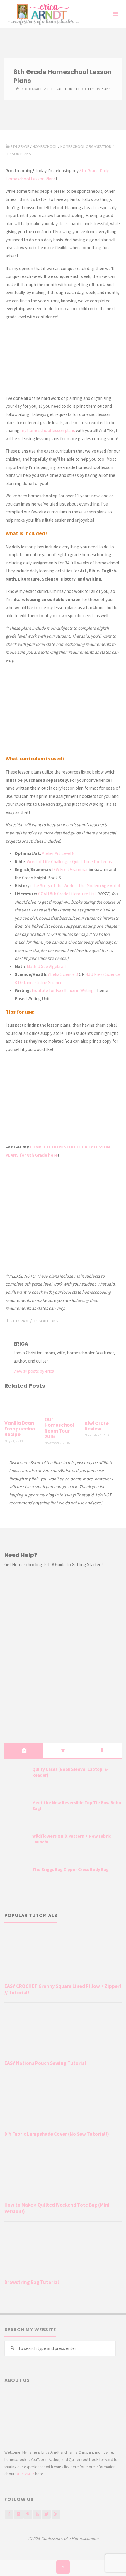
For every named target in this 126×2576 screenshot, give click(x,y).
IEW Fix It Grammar (70, 869)
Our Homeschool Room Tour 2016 (59, 1428)
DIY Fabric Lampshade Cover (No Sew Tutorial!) (57, 2134)
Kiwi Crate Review (97, 1426)
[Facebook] (9, 2514)
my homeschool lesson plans (48, 430)
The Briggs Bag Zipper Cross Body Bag (70, 1869)
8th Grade (34, 89)
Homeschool (45, 146)
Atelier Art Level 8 (58, 853)
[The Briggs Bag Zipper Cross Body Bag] (16, 1877)
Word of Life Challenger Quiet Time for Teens (69, 862)
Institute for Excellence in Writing (63, 990)
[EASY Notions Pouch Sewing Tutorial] (63, 2033)
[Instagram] (18, 2514)
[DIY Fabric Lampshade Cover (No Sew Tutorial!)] (63, 2103)
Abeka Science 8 (63, 974)
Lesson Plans (18, 154)
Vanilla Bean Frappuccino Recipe (20, 1429)
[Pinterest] (28, 2514)
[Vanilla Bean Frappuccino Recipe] (23, 1405)
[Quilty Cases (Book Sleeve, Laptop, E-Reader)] (16, 1777)
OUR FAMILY (25, 2474)
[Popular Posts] (63, 1750)
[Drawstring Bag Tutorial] (63, 2252)
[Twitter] (46, 2514)
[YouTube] (37, 2514)
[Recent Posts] (24, 1750)
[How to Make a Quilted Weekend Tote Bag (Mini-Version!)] (63, 2174)
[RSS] (56, 2514)
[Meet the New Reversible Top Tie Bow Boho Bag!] (16, 1810)
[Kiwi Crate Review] (103, 1405)
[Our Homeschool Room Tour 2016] (63, 1404)
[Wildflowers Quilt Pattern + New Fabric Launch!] (16, 1843)
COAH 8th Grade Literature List (67, 894)
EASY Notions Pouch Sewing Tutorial (45, 2063)
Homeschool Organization (86, 146)
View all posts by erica (34, 1371)
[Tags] (102, 1750)
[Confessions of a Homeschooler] (42, 14)
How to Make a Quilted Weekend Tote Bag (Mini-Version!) (58, 2208)
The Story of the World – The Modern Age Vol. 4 (76, 886)
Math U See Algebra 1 (47, 966)
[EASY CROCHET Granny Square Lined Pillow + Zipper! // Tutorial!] (63, 1956)
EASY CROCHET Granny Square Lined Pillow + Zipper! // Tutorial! (63, 1989)
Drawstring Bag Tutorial (32, 2282)
